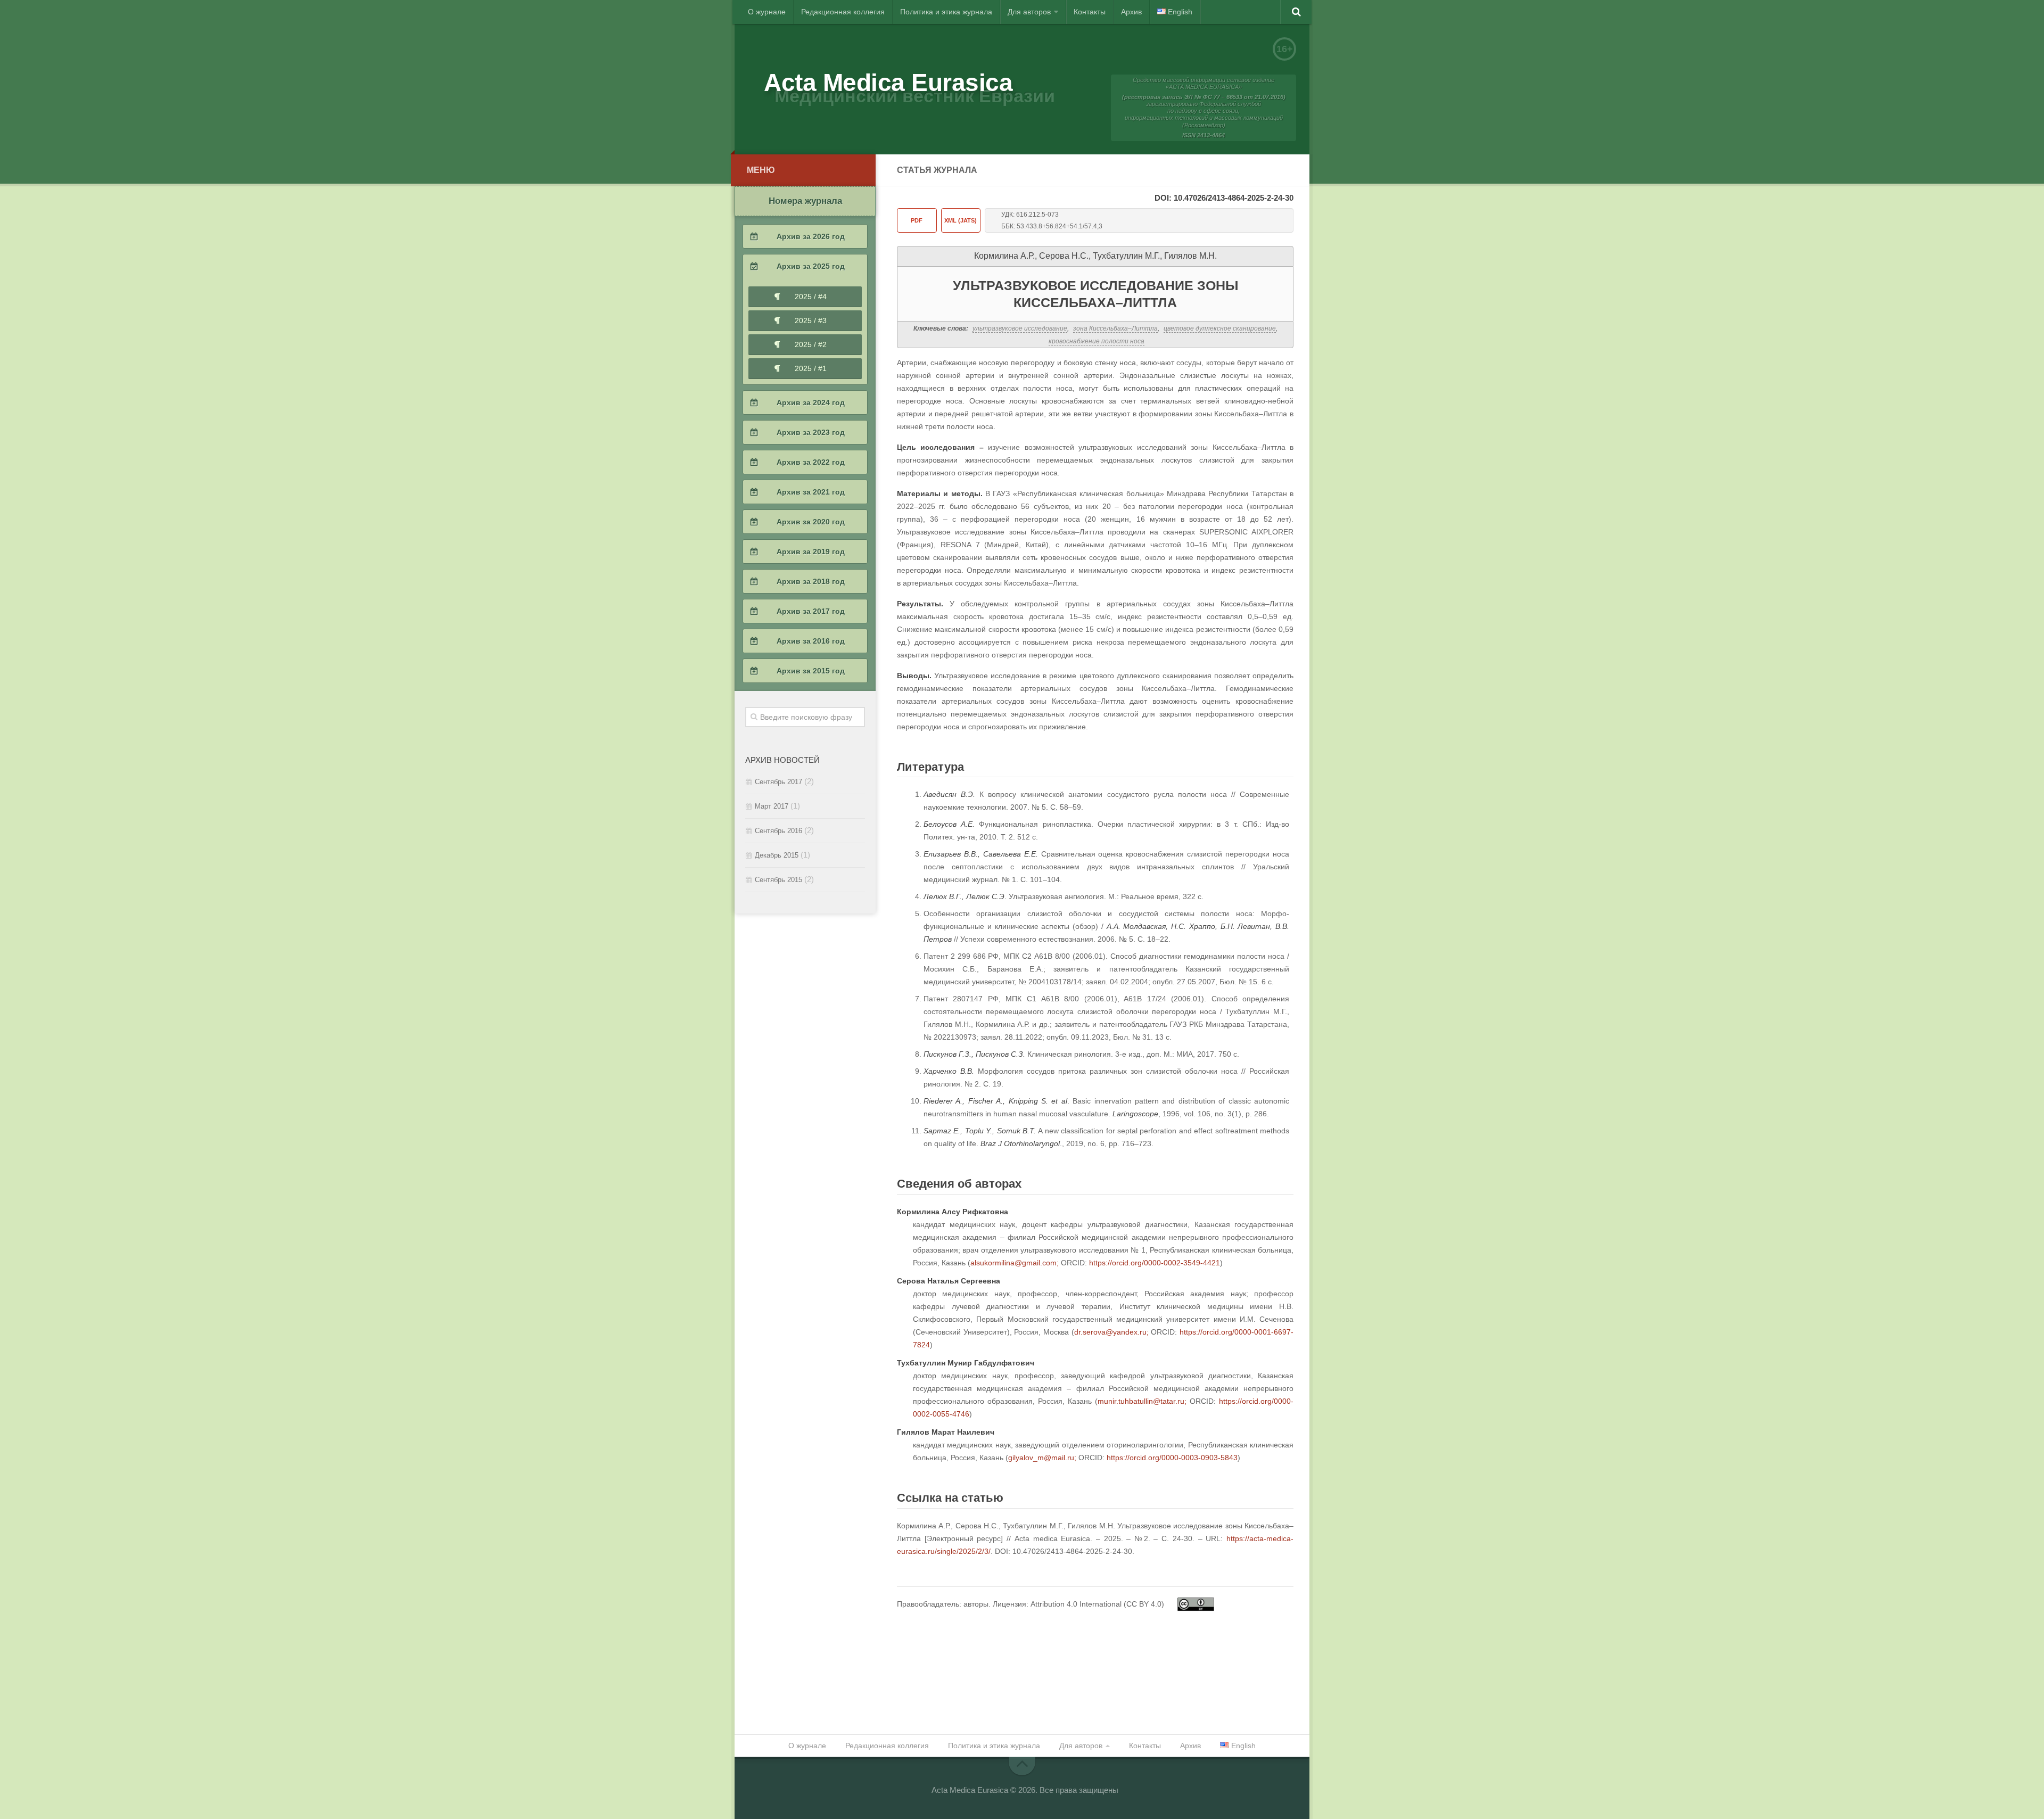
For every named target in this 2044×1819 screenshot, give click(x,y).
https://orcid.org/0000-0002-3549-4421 (1155, 1263)
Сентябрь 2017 (778, 782)
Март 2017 (772, 806)
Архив (1131, 12)
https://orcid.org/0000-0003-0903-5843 (1172, 1458)
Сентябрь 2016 (778, 831)
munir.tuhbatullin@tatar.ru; (1142, 1401)
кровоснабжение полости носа (1097, 341)
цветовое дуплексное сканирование (1220, 328)
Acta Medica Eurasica (888, 83)
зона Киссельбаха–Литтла (1115, 328)
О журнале (767, 12)
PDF (917, 220)
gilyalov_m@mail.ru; (1042, 1458)
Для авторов (1029, 12)
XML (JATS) (961, 220)
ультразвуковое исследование (1020, 328)
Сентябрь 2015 (778, 880)
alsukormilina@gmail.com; (1015, 1263)
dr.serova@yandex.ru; (1111, 1332)
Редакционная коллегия (843, 12)
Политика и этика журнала (946, 12)
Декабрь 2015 (777, 855)
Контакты (1090, 12)
